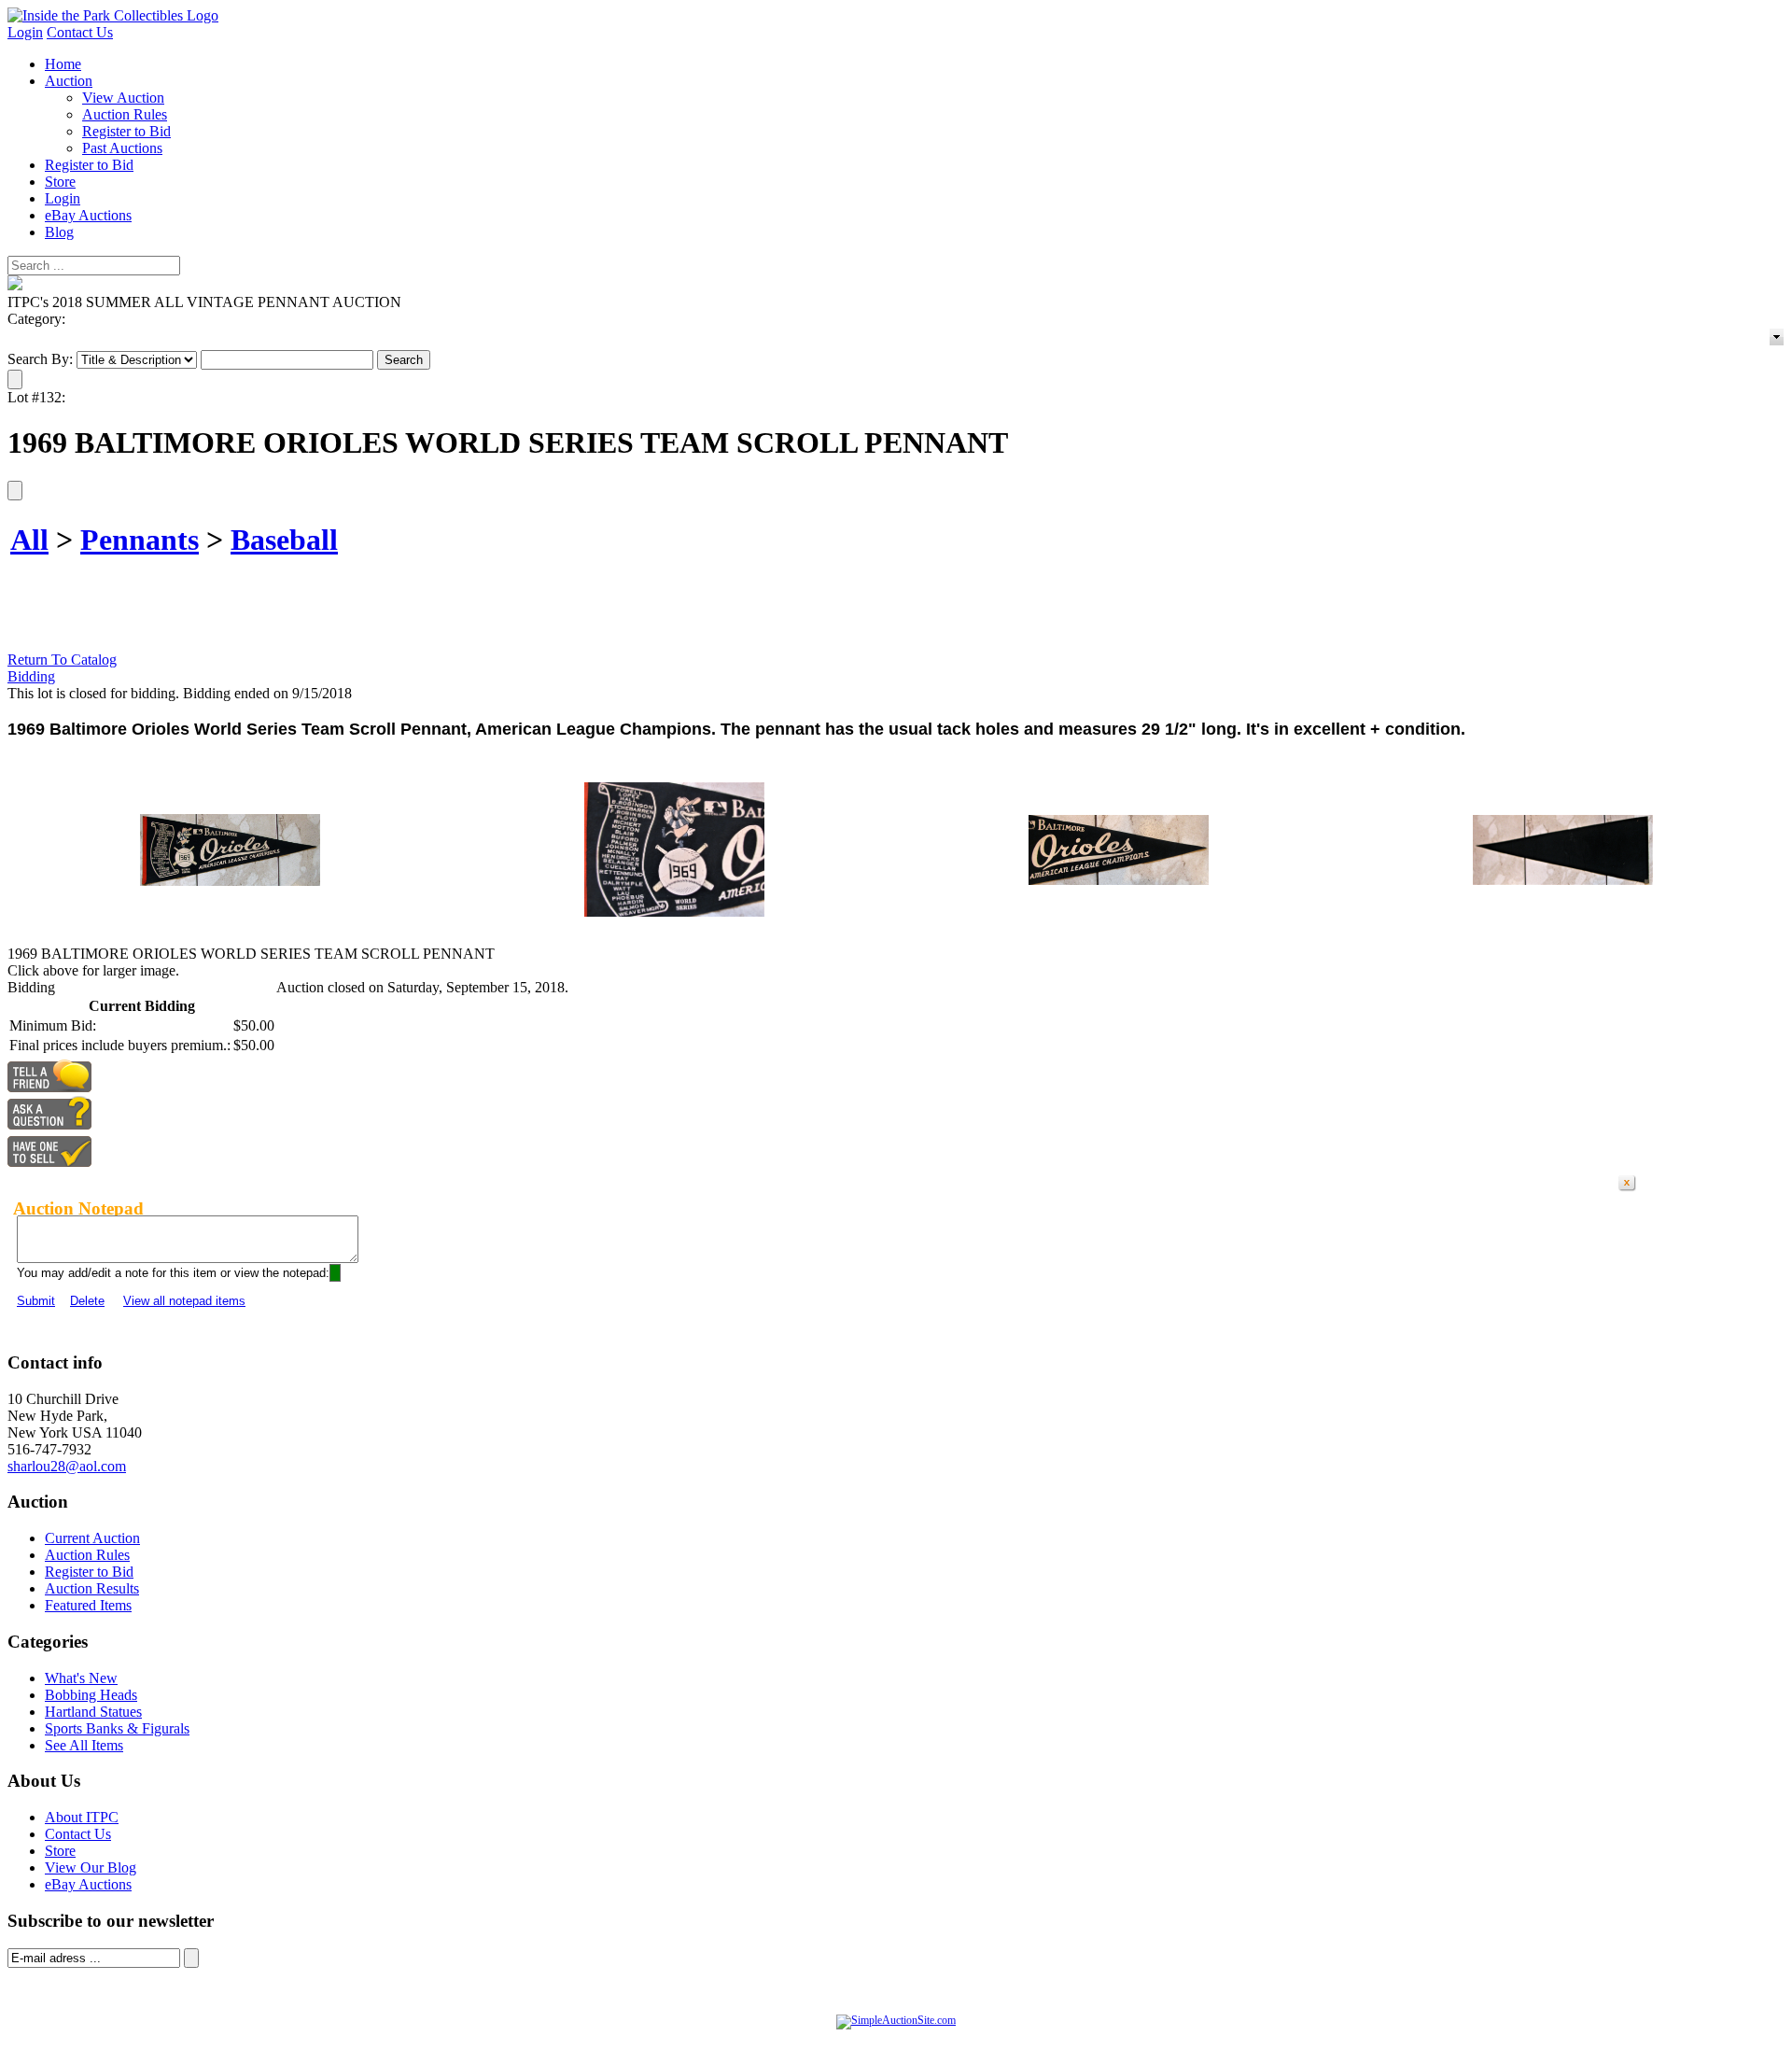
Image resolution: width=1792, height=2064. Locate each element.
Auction (69, 81)
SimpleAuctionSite (933, 2040)
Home (63, 64)
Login (25, 32)
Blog (59, 232)
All (29, 540)
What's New (81, 1678)
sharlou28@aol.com (67, 1466)
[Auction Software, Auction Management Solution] (896, 2020)
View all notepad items (184, 1301)
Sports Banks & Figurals (117, 1728)
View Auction (123, 98)
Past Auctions (122, 148)
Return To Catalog (62, 660)
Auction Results (92, 1588)
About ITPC (82, 1817)
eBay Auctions (88, 215)
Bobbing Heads (91, 1695)
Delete (87, 1301)
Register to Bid (126, 131)
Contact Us (80, 32)
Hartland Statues (93, 1712)
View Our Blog (91, 1867)
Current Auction (92, 1538)
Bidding (31, 676)
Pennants (140, 540)
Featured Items (88, 1605)
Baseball (284, 540)
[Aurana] (113, 15)
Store (60, 182)
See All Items (84, 1745)
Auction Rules (125, 114)
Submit (36, 1301)
